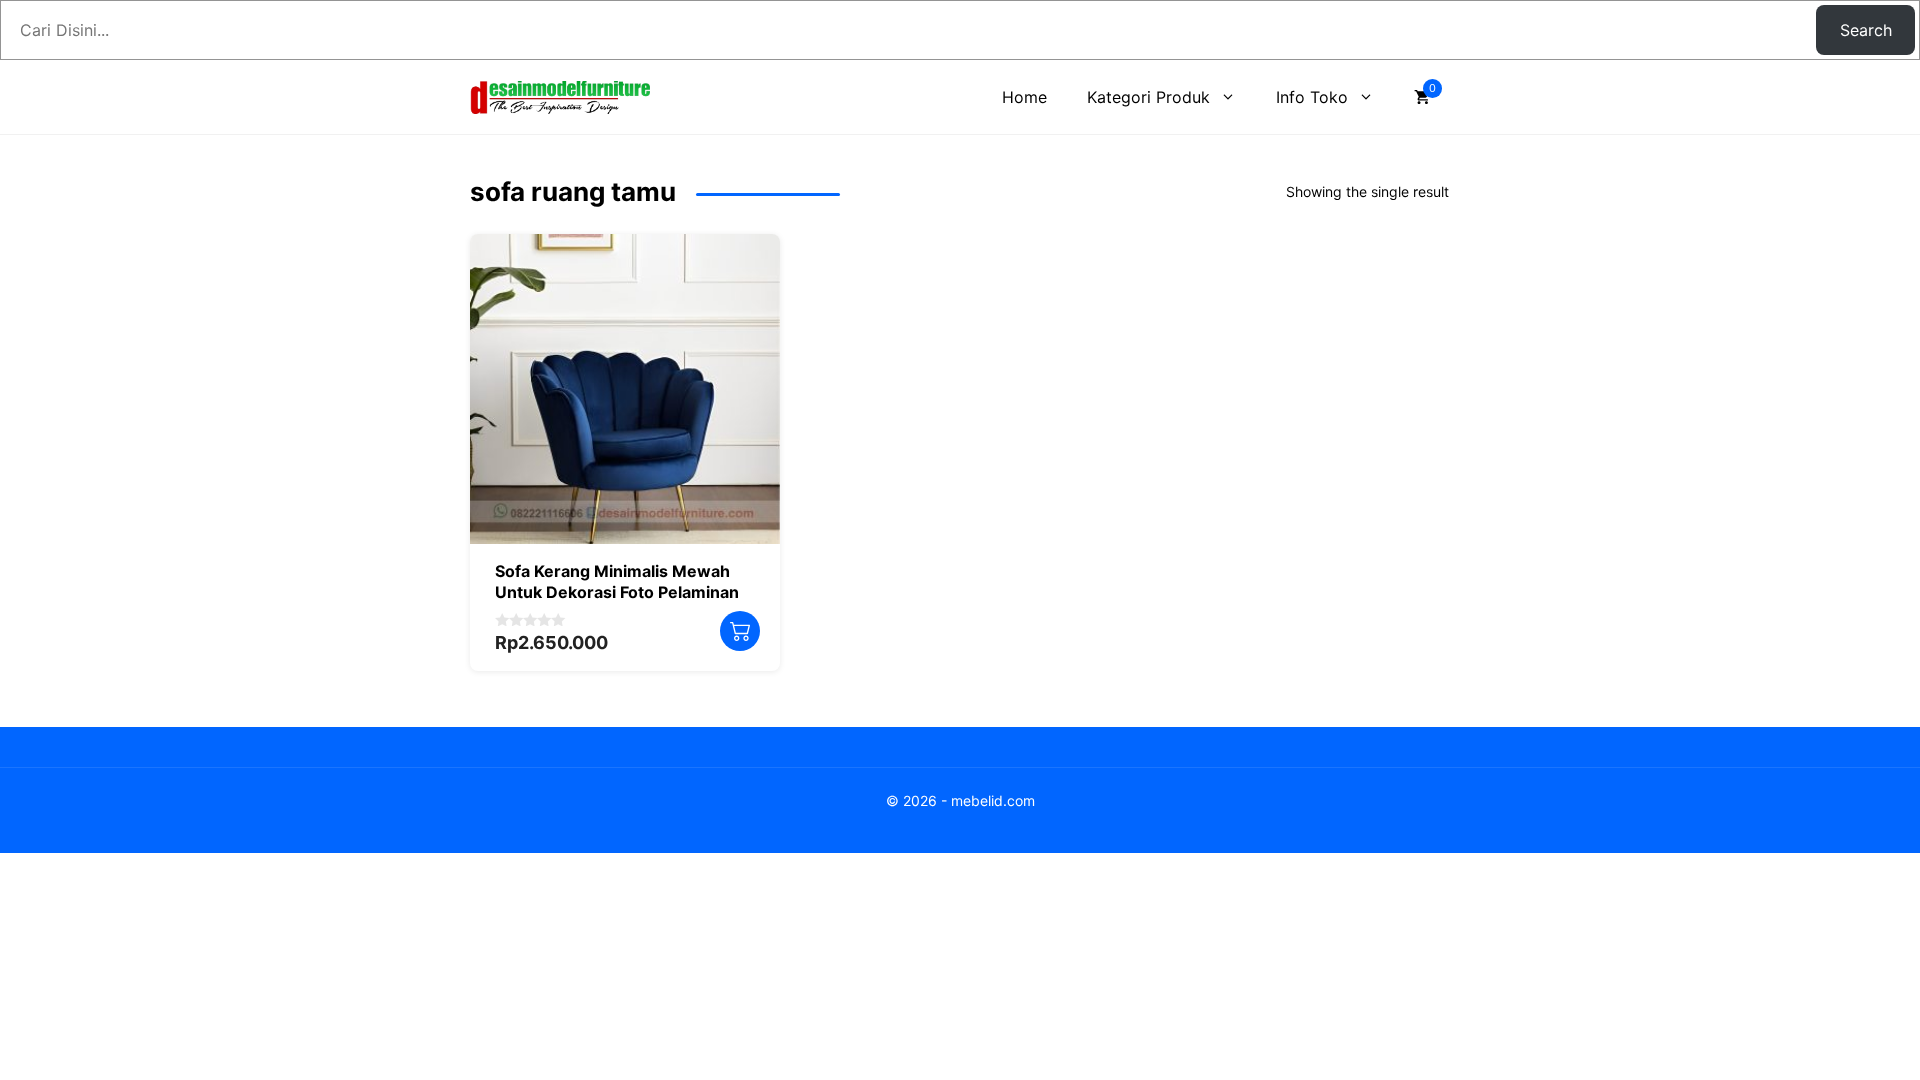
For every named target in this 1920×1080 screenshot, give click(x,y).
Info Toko (1312, 97)
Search (1866, 30)
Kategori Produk (1148, 97)
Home (1024, 97)
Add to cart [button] (740, 631)
